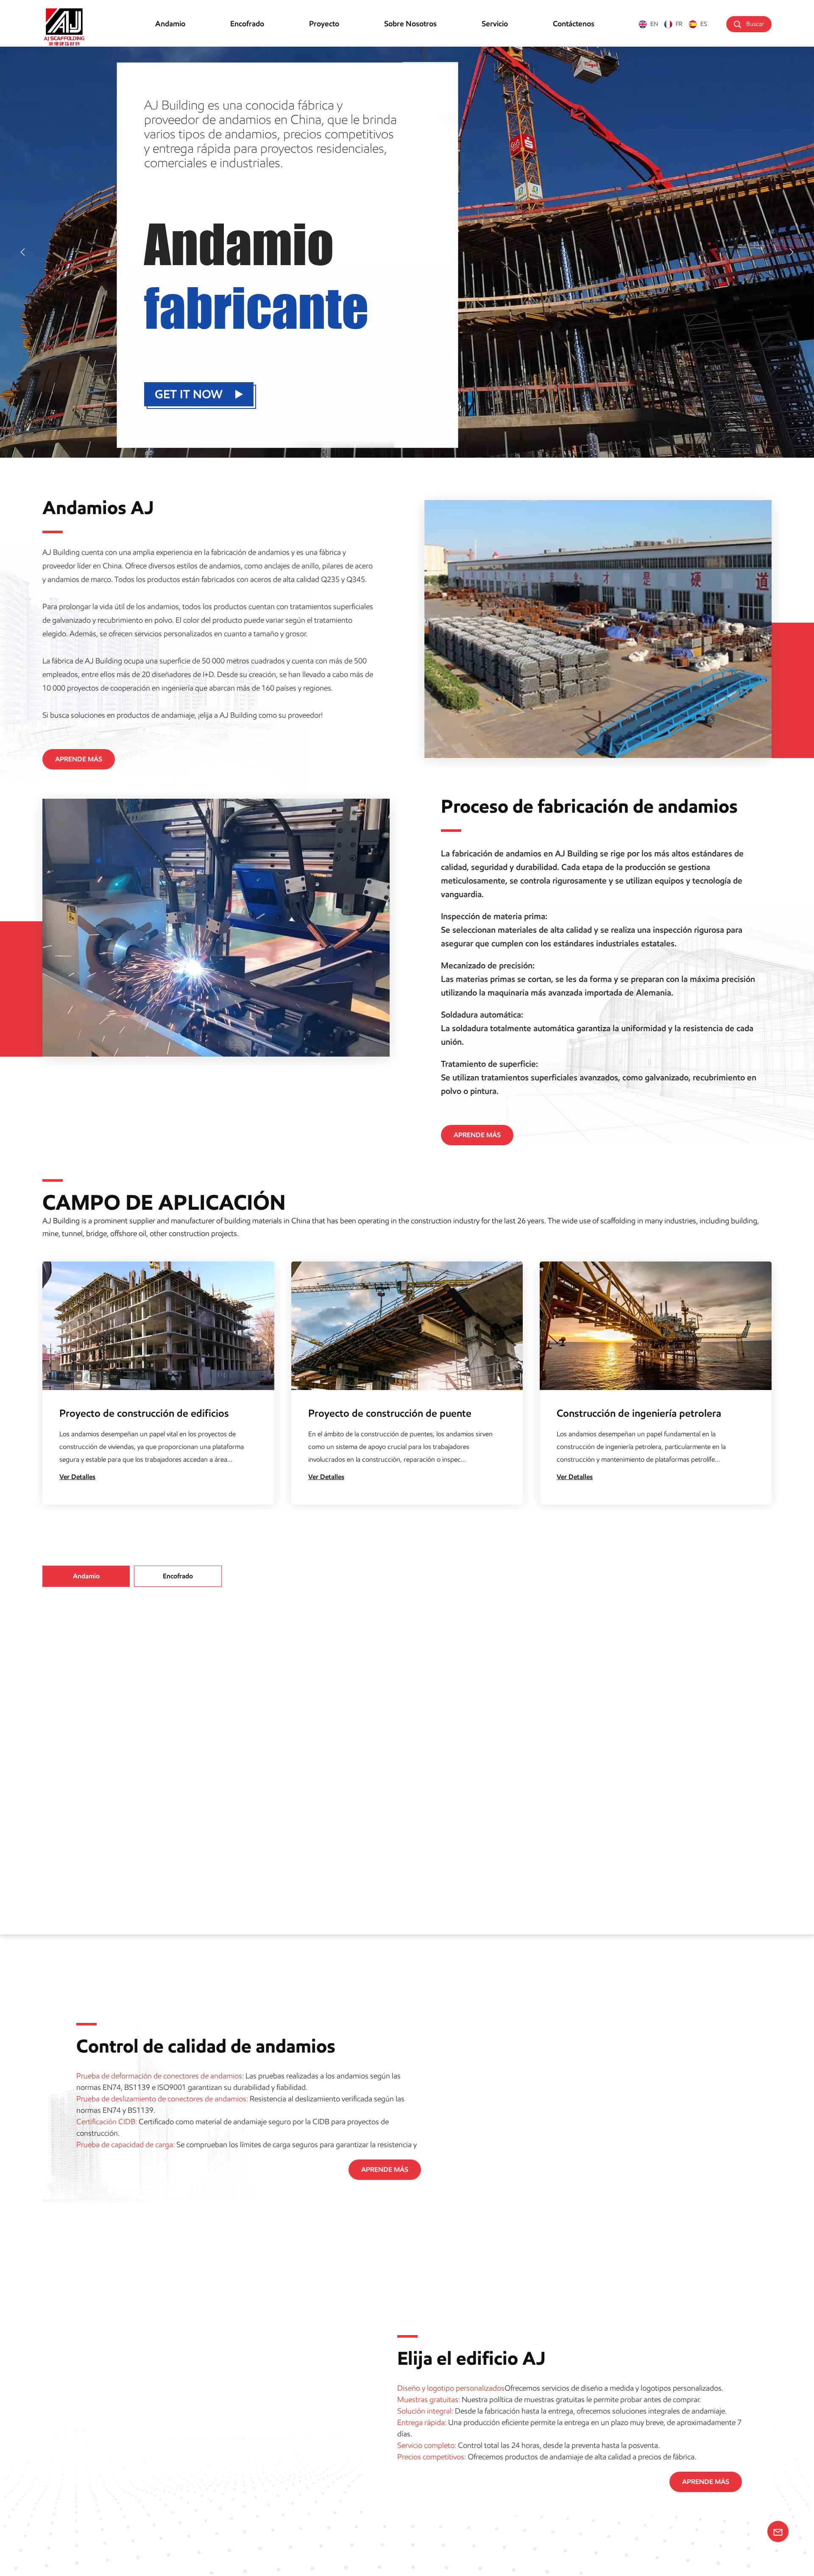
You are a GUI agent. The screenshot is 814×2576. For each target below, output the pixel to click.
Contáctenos (574, 24)
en (654, 24)
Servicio (495, 24)
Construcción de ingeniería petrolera (639, 1413)
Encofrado (247, 24)
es (704, 24)
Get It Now (189, 394)
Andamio (170, 24)
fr (679, 24)
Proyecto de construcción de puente (390, 1413)
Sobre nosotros (410, 24)
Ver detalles (77, 1477)
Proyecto (324, 24)
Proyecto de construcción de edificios (144, 1413)
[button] (23, 252)
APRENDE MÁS (79, 759)
